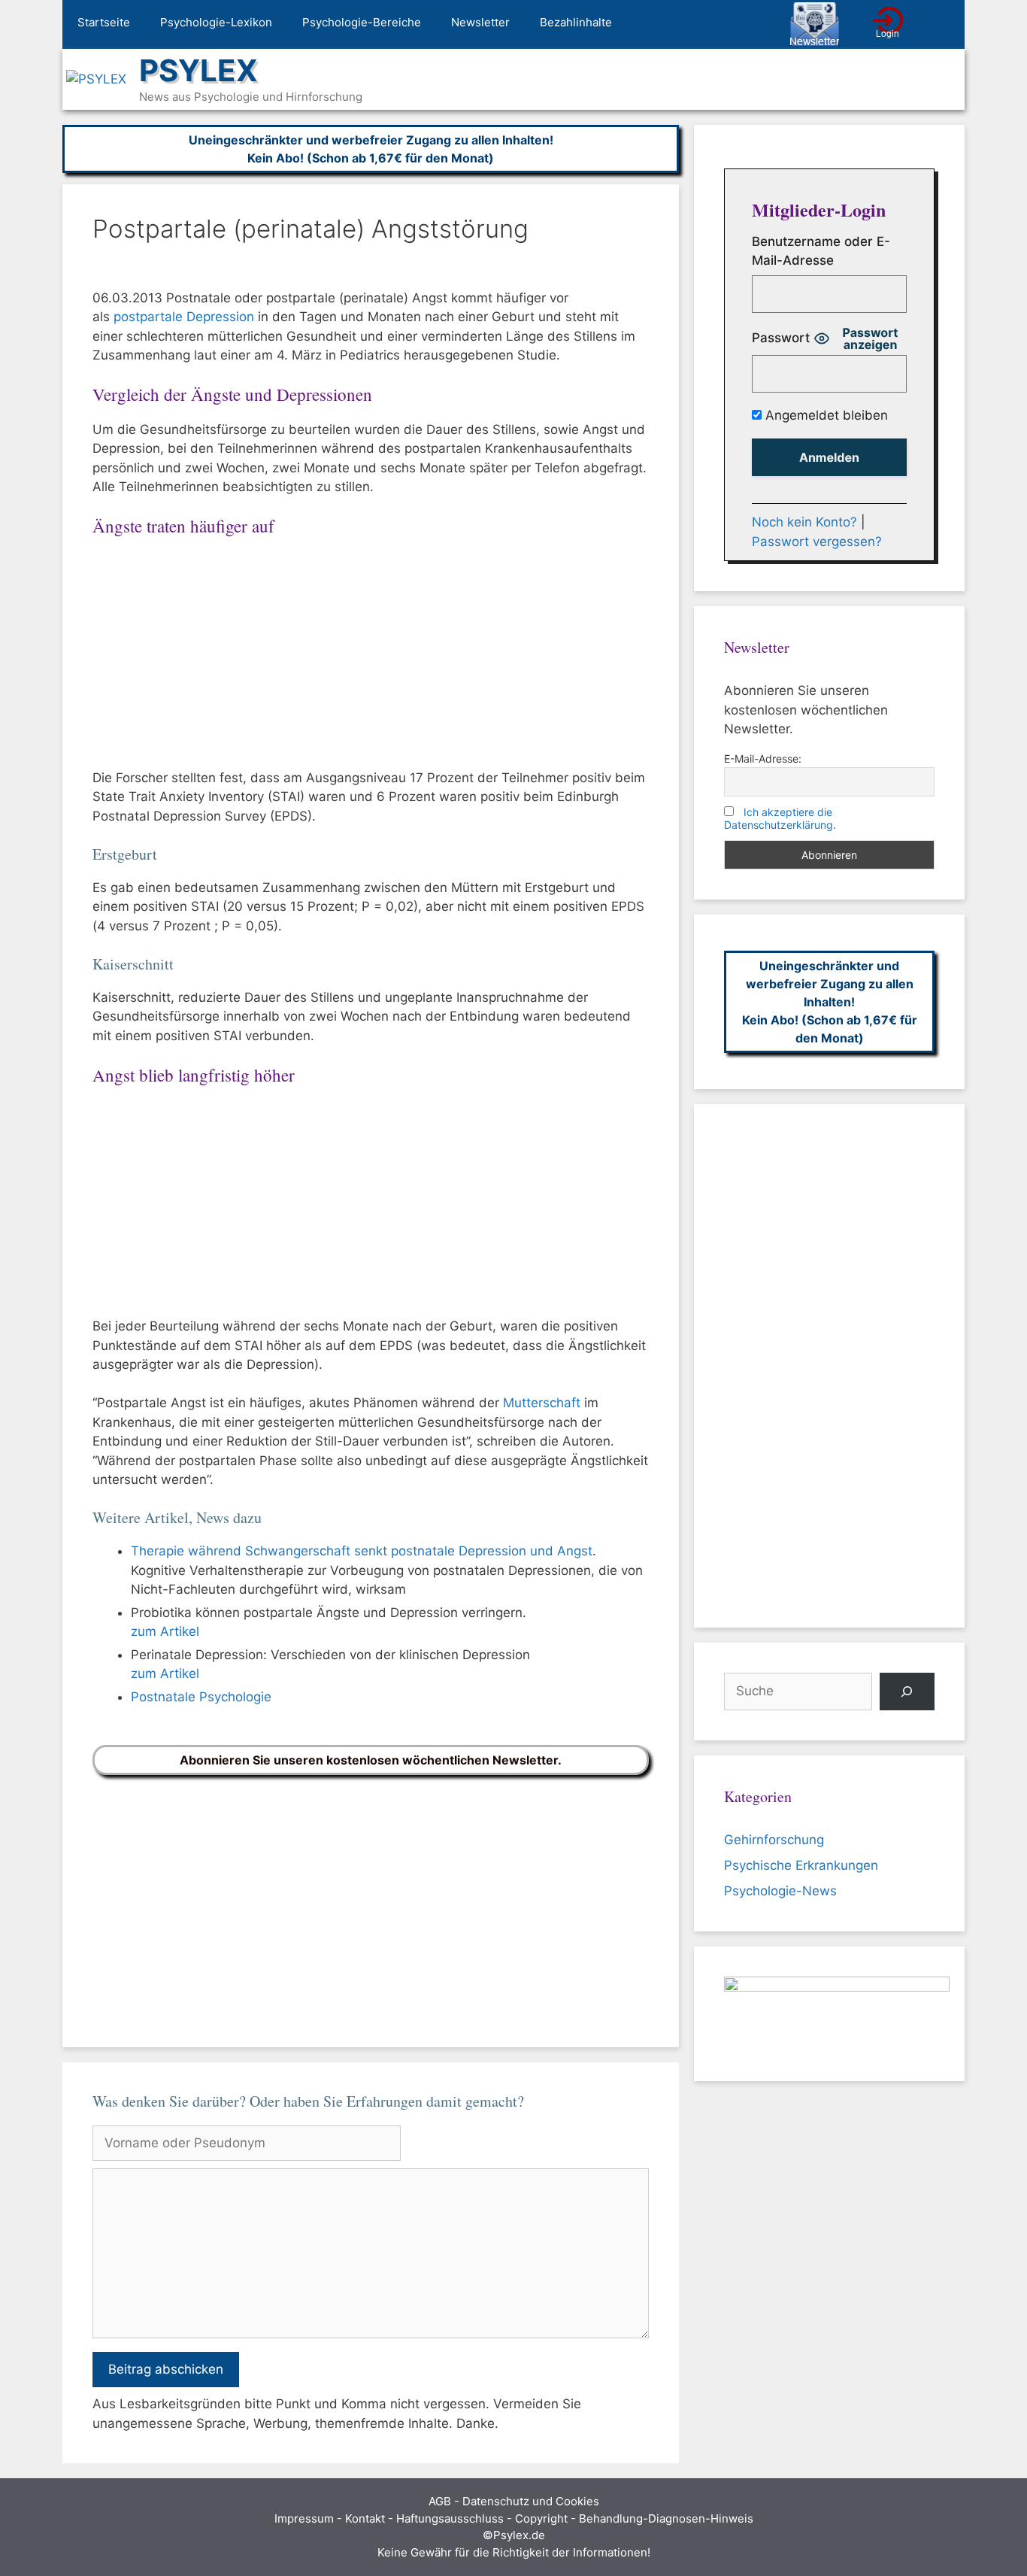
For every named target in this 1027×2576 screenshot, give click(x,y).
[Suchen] (907, 1692)
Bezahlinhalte (576, 22)
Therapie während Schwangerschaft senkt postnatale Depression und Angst (362, 1551)
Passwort (781, 338)
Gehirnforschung (774, 1840)
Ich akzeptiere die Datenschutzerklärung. (780, 818)
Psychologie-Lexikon (216, 22)
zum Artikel (165, 1631)
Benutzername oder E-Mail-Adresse (821, 251)
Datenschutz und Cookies (531, 2501)
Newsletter (480, 22)
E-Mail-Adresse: (763, 759)
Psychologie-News (780, 1891)
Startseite (104, 22)
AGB (440, 2501)
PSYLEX (198, 70)
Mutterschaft (542, 1403)
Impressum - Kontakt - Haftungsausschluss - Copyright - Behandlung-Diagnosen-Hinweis (514, 2518)
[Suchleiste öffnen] (942, 25)
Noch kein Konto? (804, 522)
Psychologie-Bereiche (362, 22)
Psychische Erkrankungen (801, 1865)
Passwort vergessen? (817, 542)
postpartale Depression (184, 317)
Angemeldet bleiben (825, 415)
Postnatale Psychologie (201, 1697)
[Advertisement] (371, 657)
